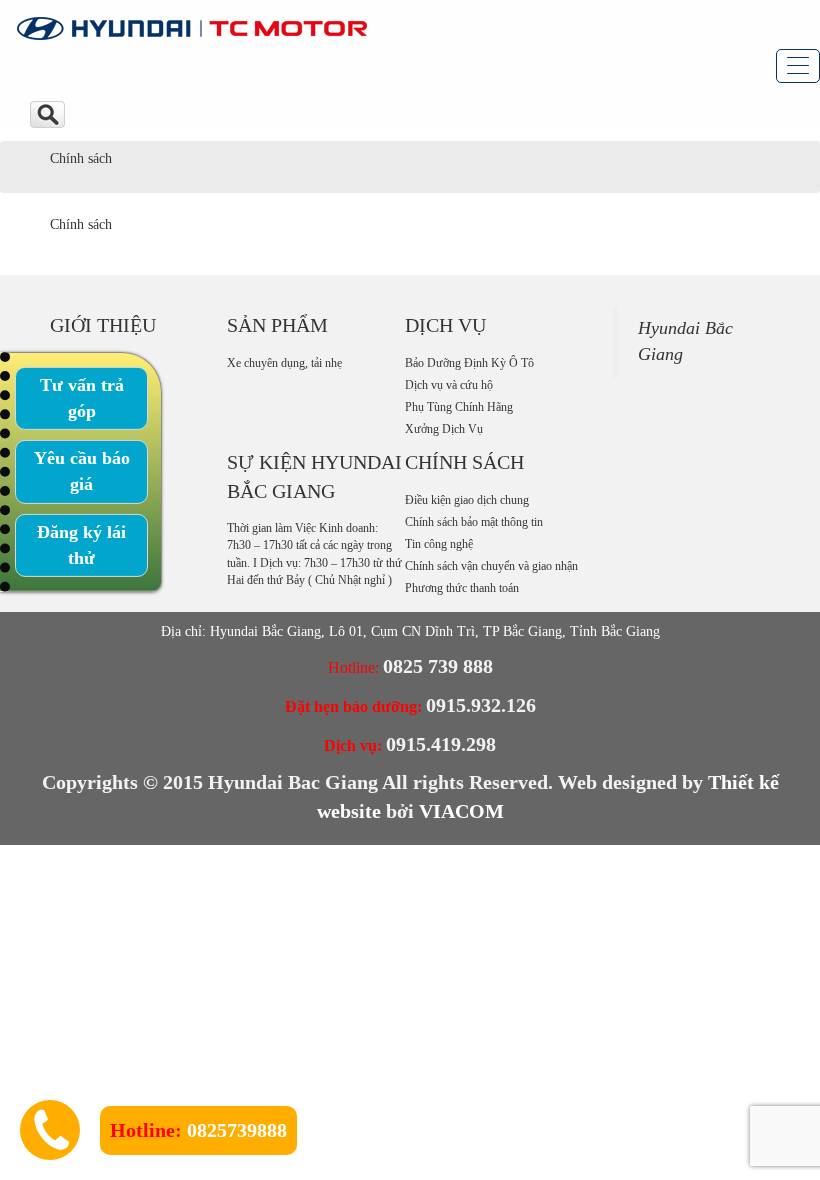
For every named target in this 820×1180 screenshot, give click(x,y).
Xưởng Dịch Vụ (444, 429)
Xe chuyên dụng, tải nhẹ (284, 363)
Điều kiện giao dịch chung (467, 500)
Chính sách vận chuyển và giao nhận (491, 566)
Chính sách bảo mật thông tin (474, 522)
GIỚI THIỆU (103, 325)
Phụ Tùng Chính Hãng (459, 407)
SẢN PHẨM (277, 325)
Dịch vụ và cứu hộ (449, 385)
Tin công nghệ (439, 544)
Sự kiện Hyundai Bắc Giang (314, 476)
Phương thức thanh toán (462, 588)
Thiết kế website (659, 407)
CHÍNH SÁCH (464, 462)
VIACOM (461, 811)
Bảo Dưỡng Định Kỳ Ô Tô (469, 363)
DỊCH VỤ (445, 325)
